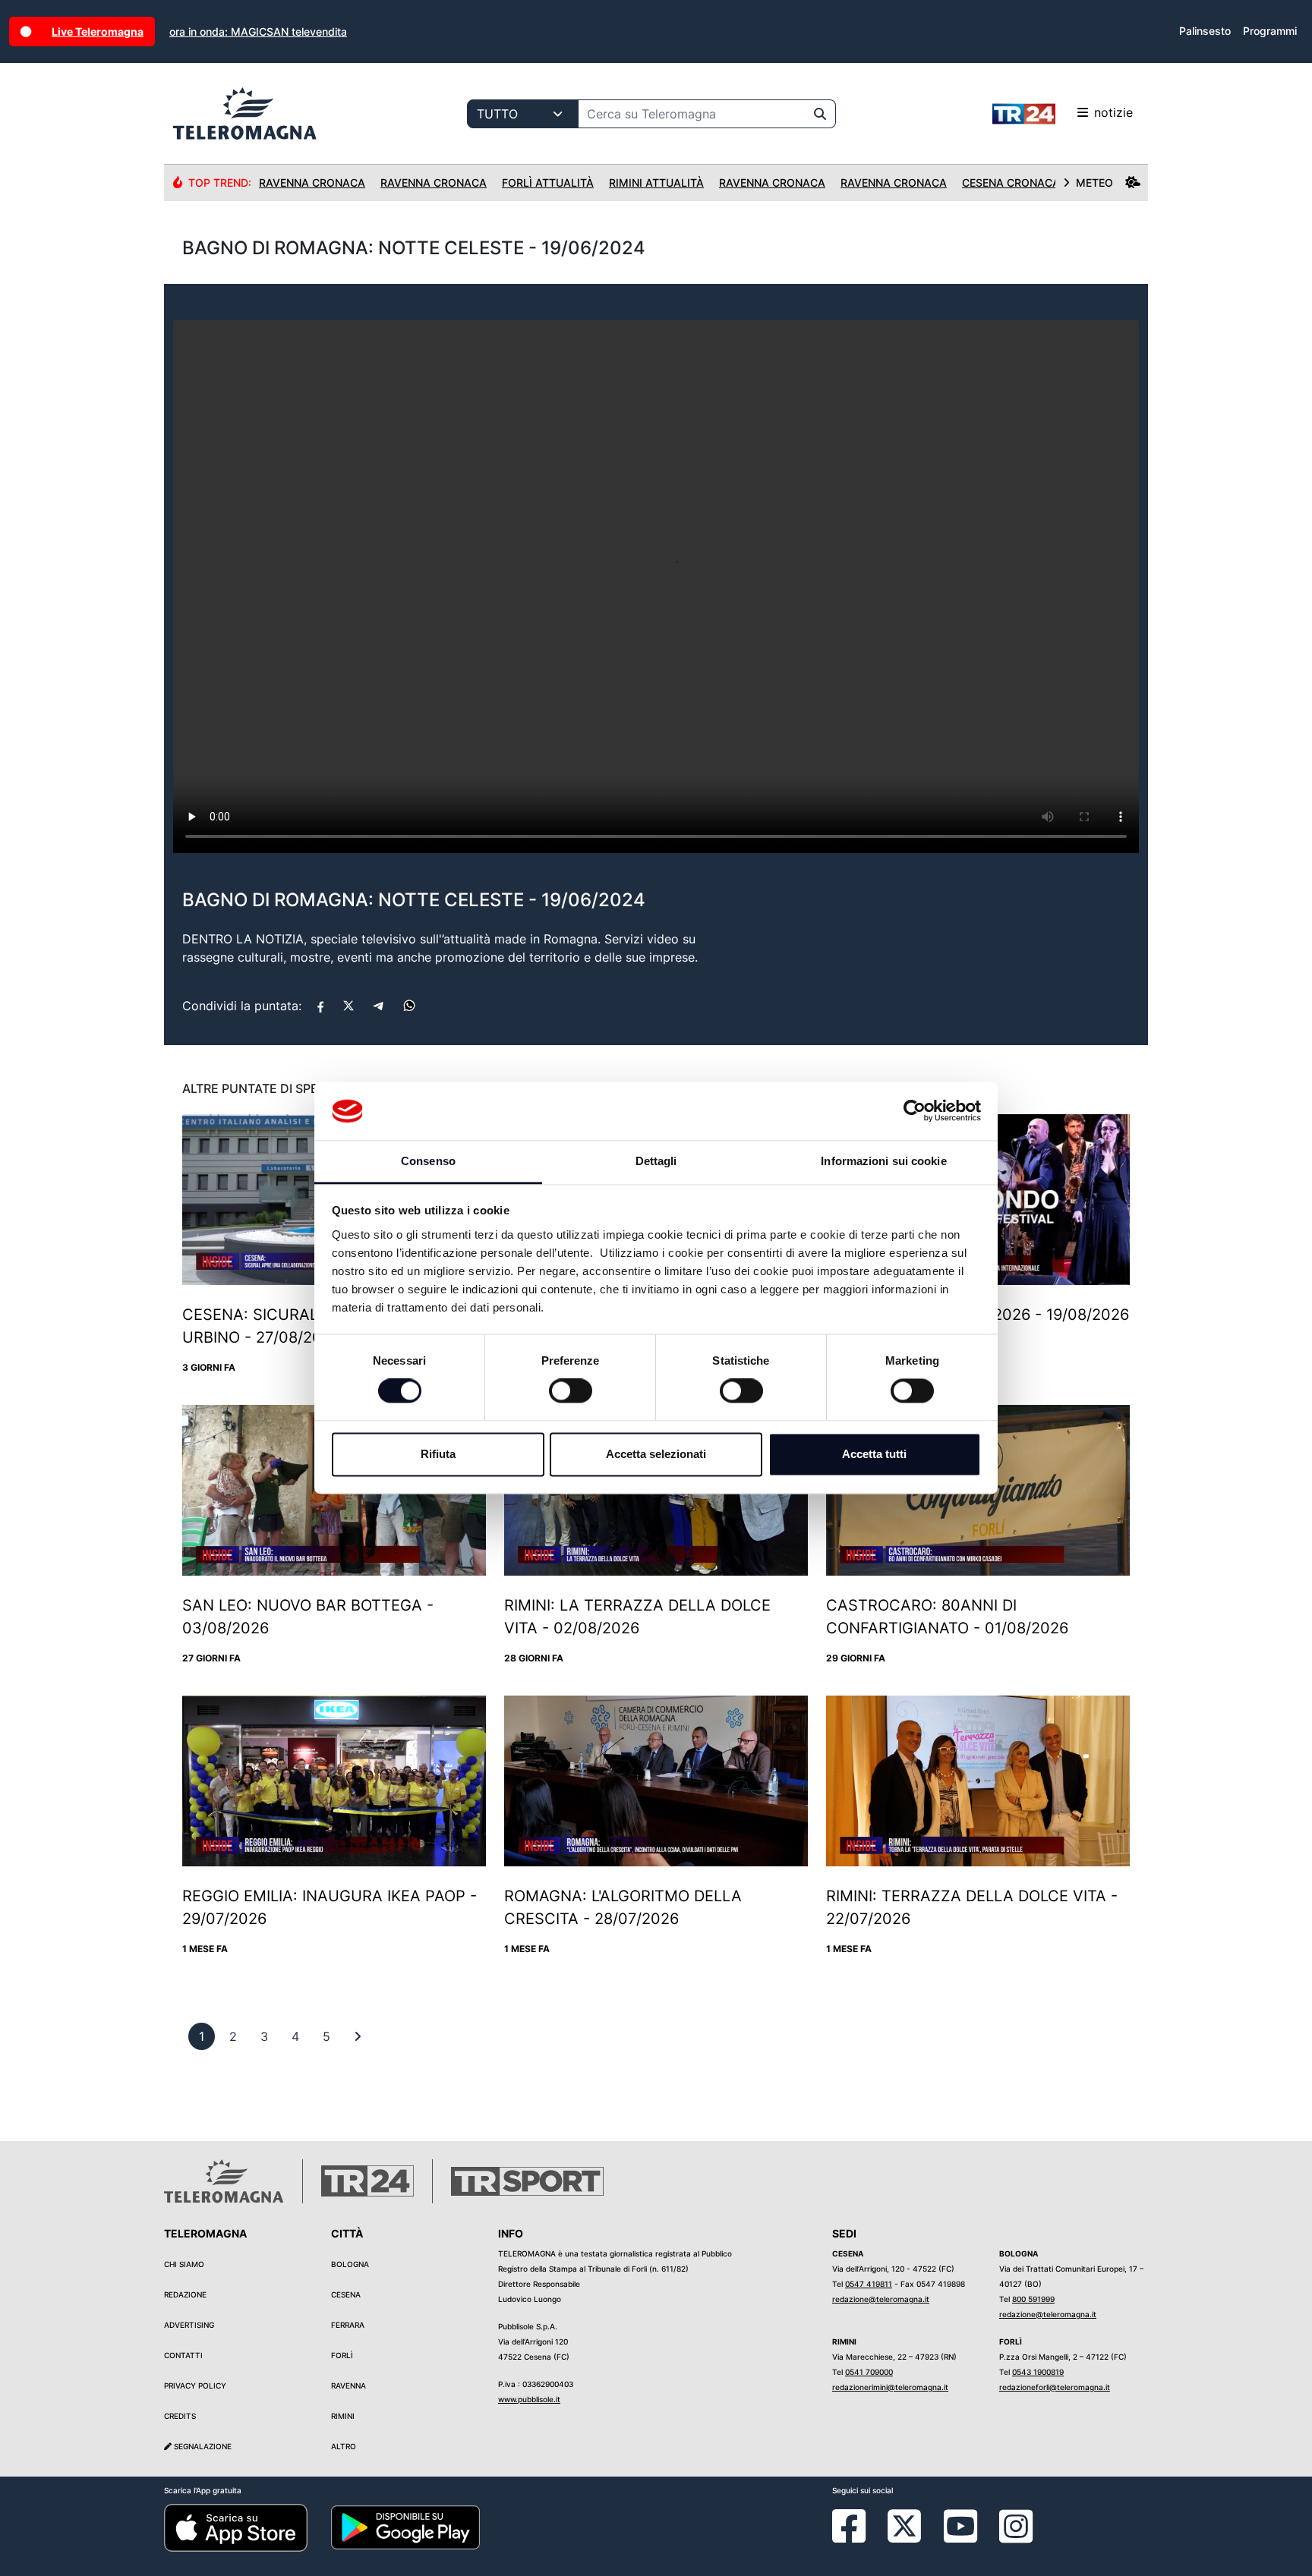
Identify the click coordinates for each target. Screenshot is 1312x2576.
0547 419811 (869, 2284)
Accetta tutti (874, 1454)
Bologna (350, 2264)
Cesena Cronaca (1011, 183)
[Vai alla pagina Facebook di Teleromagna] (858, 2537)
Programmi (1270, 31)
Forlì (342, 2355)
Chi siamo (184, 2264)
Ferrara (348, 2325)
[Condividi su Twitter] (348, 1006)
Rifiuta (438, 1454)
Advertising (189, 2325)
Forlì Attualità (548, 183)
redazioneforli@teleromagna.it (1055, 2387)
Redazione (185, 2294)
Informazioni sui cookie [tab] (883, 1161)
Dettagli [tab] (656, 1161)
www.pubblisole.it (529, 2399)
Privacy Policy (195, 2385)
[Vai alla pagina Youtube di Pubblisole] (960, 2537)
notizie (1113, 112)
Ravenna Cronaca (312, 183)
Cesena (346, 2294)
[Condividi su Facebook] (320, 1006)
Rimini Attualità (656, 183)
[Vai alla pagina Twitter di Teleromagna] (904, 2525)
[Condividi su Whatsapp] (409, 1006)
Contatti (183, 2355)
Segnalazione (202, 2446)
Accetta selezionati (656, 1454)
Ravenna (348, 2385)
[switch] (571, 1391)
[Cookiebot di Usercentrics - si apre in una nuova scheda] (915, 1111)
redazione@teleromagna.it (881, 2299)
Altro (344, 2446)
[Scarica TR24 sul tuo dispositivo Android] (405, 2527)
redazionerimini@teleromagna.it (890, 2387)
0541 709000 (869, 2372)
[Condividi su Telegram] (379, 1006)
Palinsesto (1205, 31)
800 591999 (1033, 2299)
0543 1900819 (1038, 2372)
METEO (1094, 183)
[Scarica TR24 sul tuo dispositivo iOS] (236, 2527)
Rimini (343, 2416)
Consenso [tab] (428, 1161)
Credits (180, 2416)
